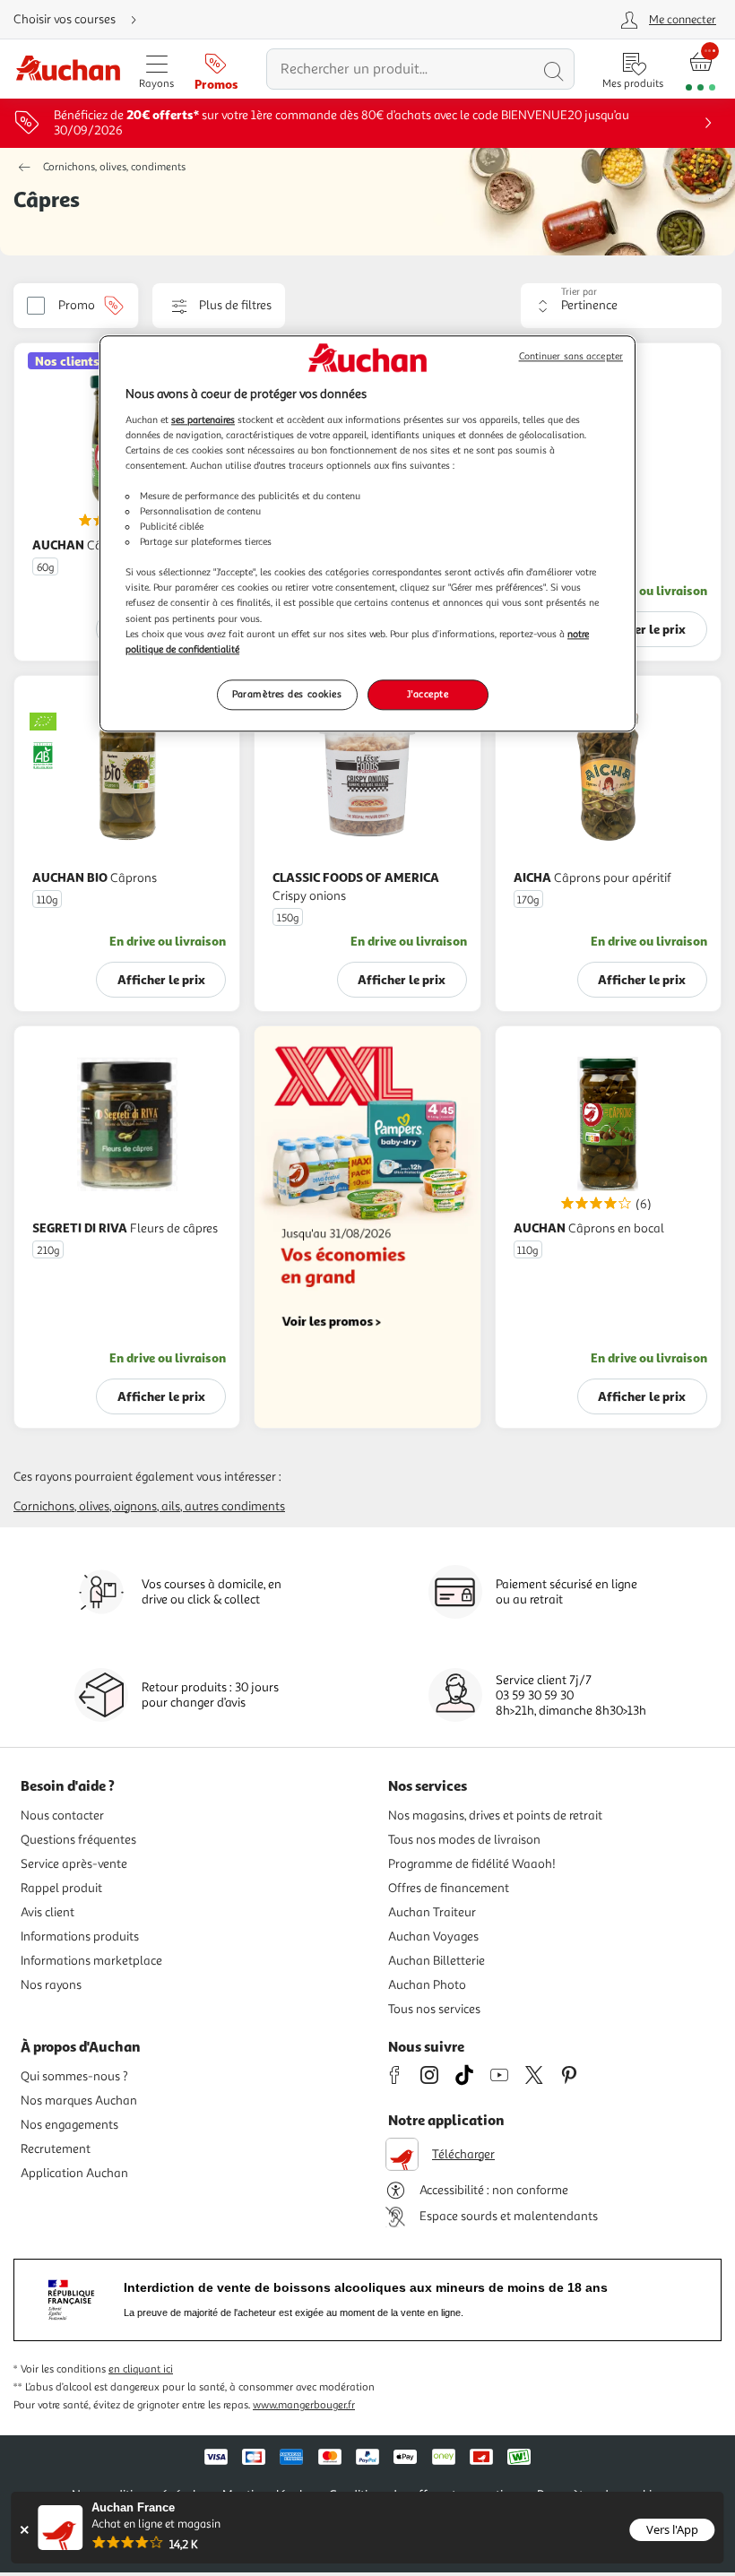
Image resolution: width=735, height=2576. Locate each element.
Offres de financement (449, 1888)
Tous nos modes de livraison (464, 1840)
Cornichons (44, 1506)
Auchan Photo (427, 1985)
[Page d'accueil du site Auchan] (68, 69)
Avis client (48, 1912)
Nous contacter (62, 1815)
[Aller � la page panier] (700, 69)
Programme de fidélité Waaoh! (472, 1864)
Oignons (135, 1506)
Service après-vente (74, 1864)
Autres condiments (235, 1506)
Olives (94, 1506)
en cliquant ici (141, 2369)
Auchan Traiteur (432, 1912)
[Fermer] (24, 2530)
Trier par (579, 292)
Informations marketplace (91, 1961)
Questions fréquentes (78, 1840)
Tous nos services (434, 2009)
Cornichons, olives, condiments (114, 167)
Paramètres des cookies (287, 694)
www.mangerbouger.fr (304, 2405)
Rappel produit (61, 1888)
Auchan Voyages (433, 1936)
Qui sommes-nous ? (74, 2076)
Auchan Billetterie (437, 1961)
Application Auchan (74, 2173)
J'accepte (428, 694)
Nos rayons (51, 1985)
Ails (171, 1506)
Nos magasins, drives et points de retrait (495, 1815)
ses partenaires (203, 419)
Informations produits (80, 1936)
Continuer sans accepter (571, 356)
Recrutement (56, 2149)
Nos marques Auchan (79, 2101)
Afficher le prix (642, 629)
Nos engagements (69, 2125)
